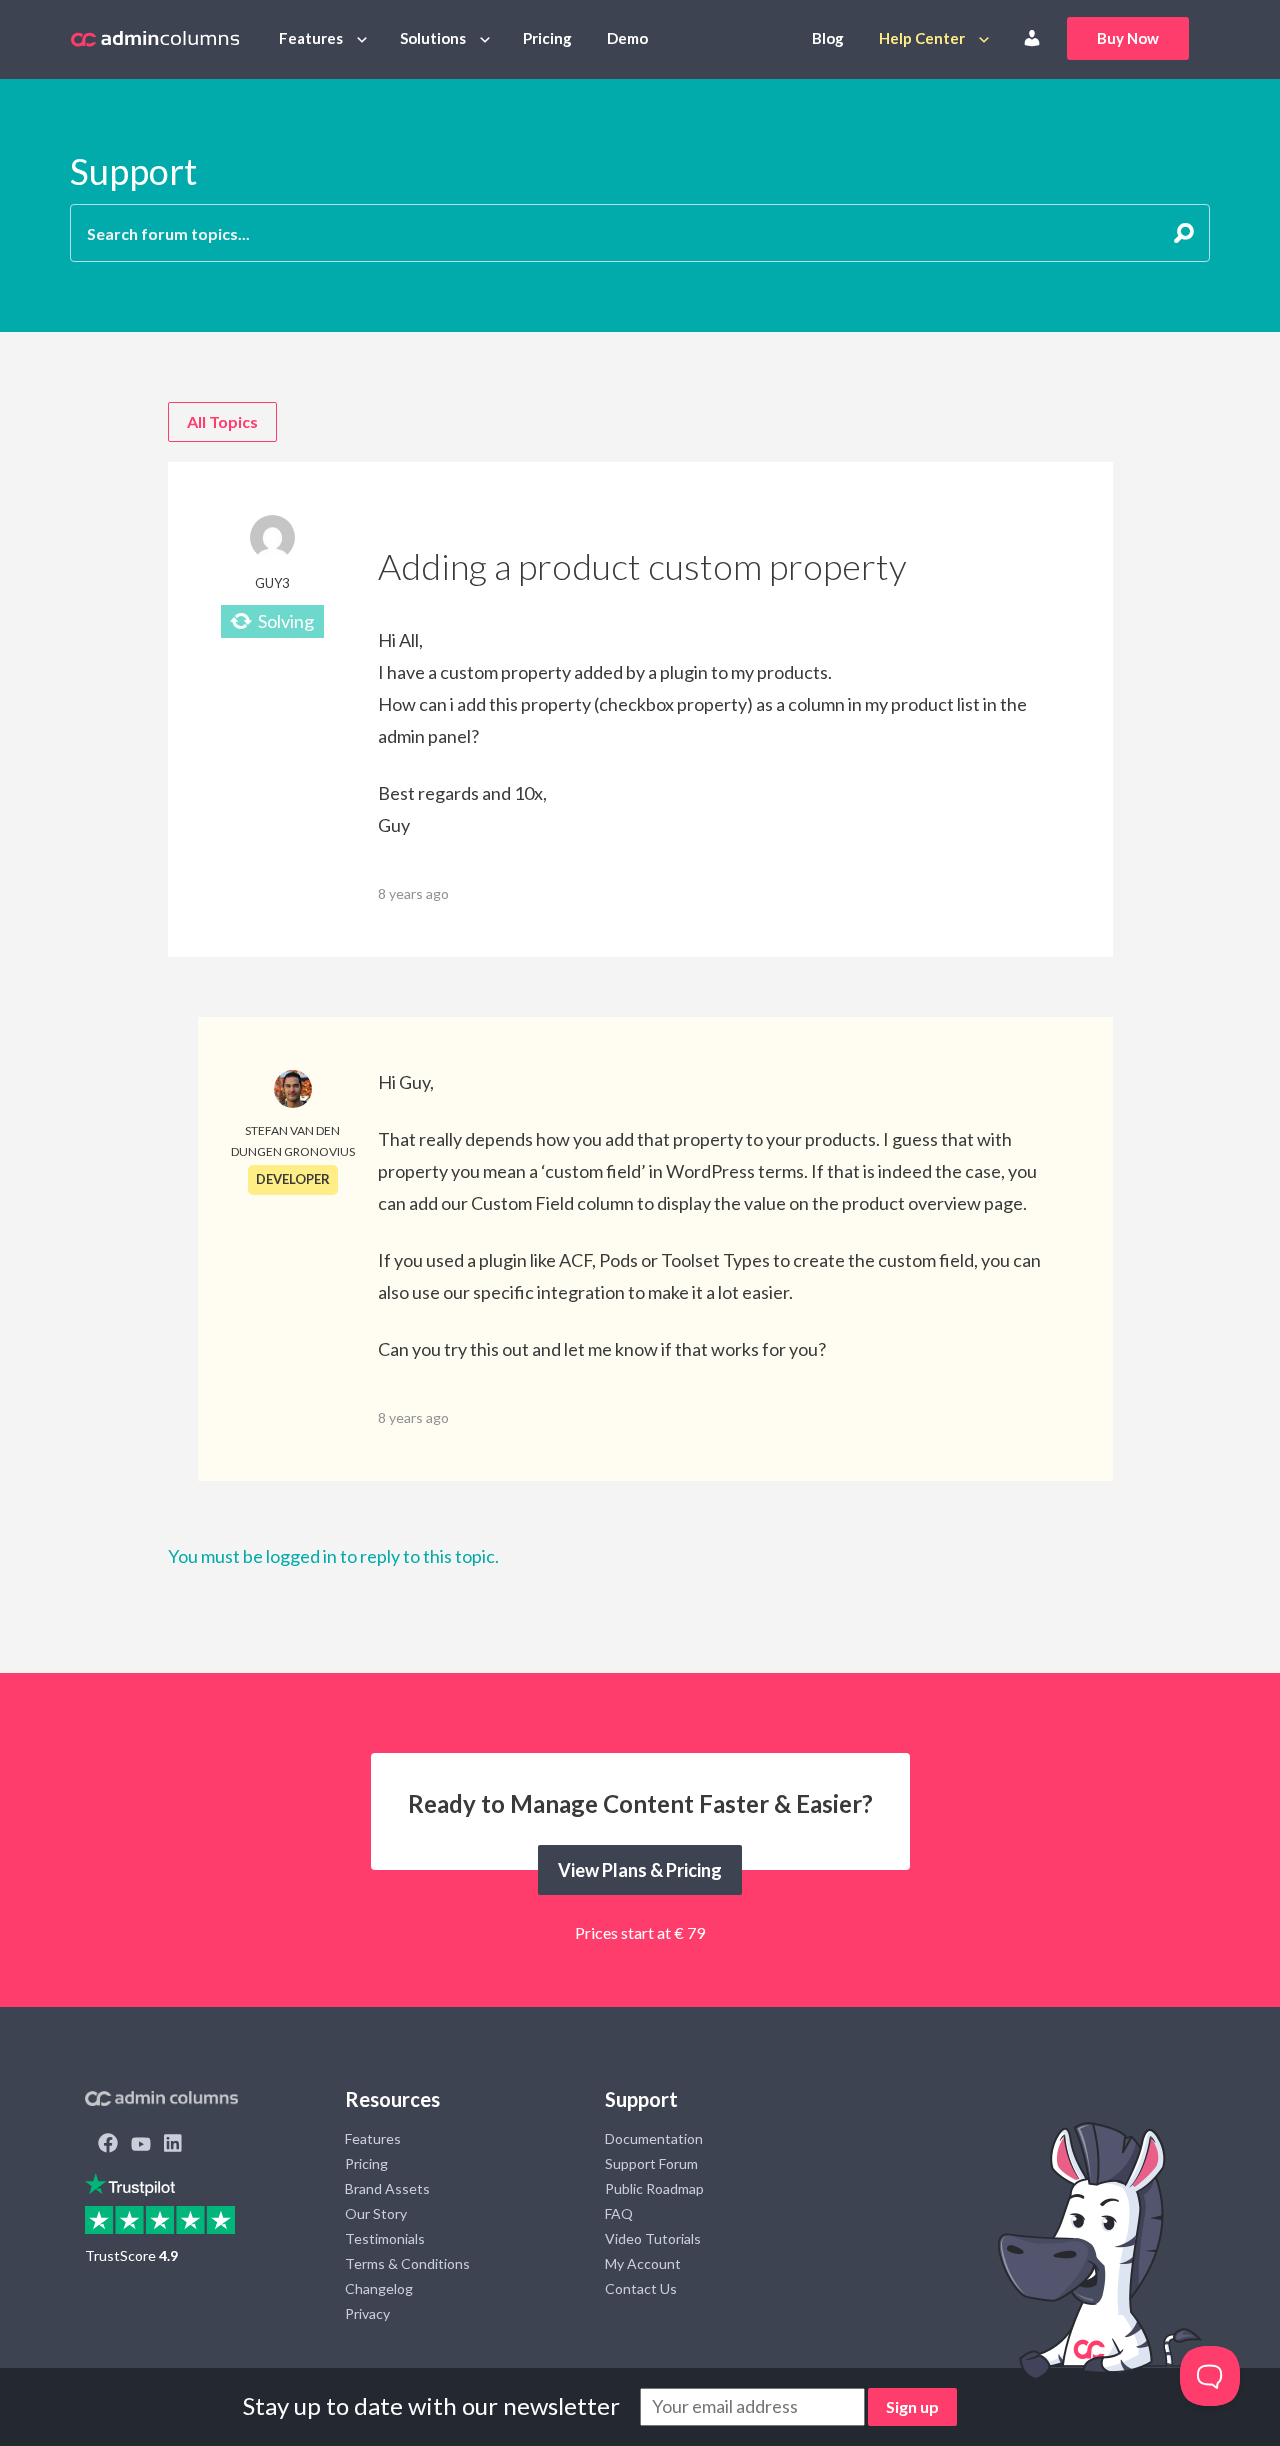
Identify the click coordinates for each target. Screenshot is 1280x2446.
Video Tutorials (653, 2238)
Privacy (367, 2313)
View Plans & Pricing (640, 1870)
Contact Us (641, 2288)
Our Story (376, 2213)
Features (311, 38)
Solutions (433, 38)
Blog (828, 38)
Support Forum (651, 2163)
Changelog (379, 2288)
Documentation (654, 2138)
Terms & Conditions (407, 2263)
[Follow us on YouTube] (141, 2145)
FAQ (619, 2213)
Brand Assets (387, 2188)
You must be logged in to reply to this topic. (333, 1556)
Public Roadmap (654, 2188)
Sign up (912, 2406)
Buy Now (1128, 38)
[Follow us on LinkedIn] (173, 2145)
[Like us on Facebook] (108, 2145)
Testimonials (385, 2238)
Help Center (922, 38)
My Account (643, 2263)
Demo (627, 38)
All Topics (222, 421)
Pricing (547, 38)
